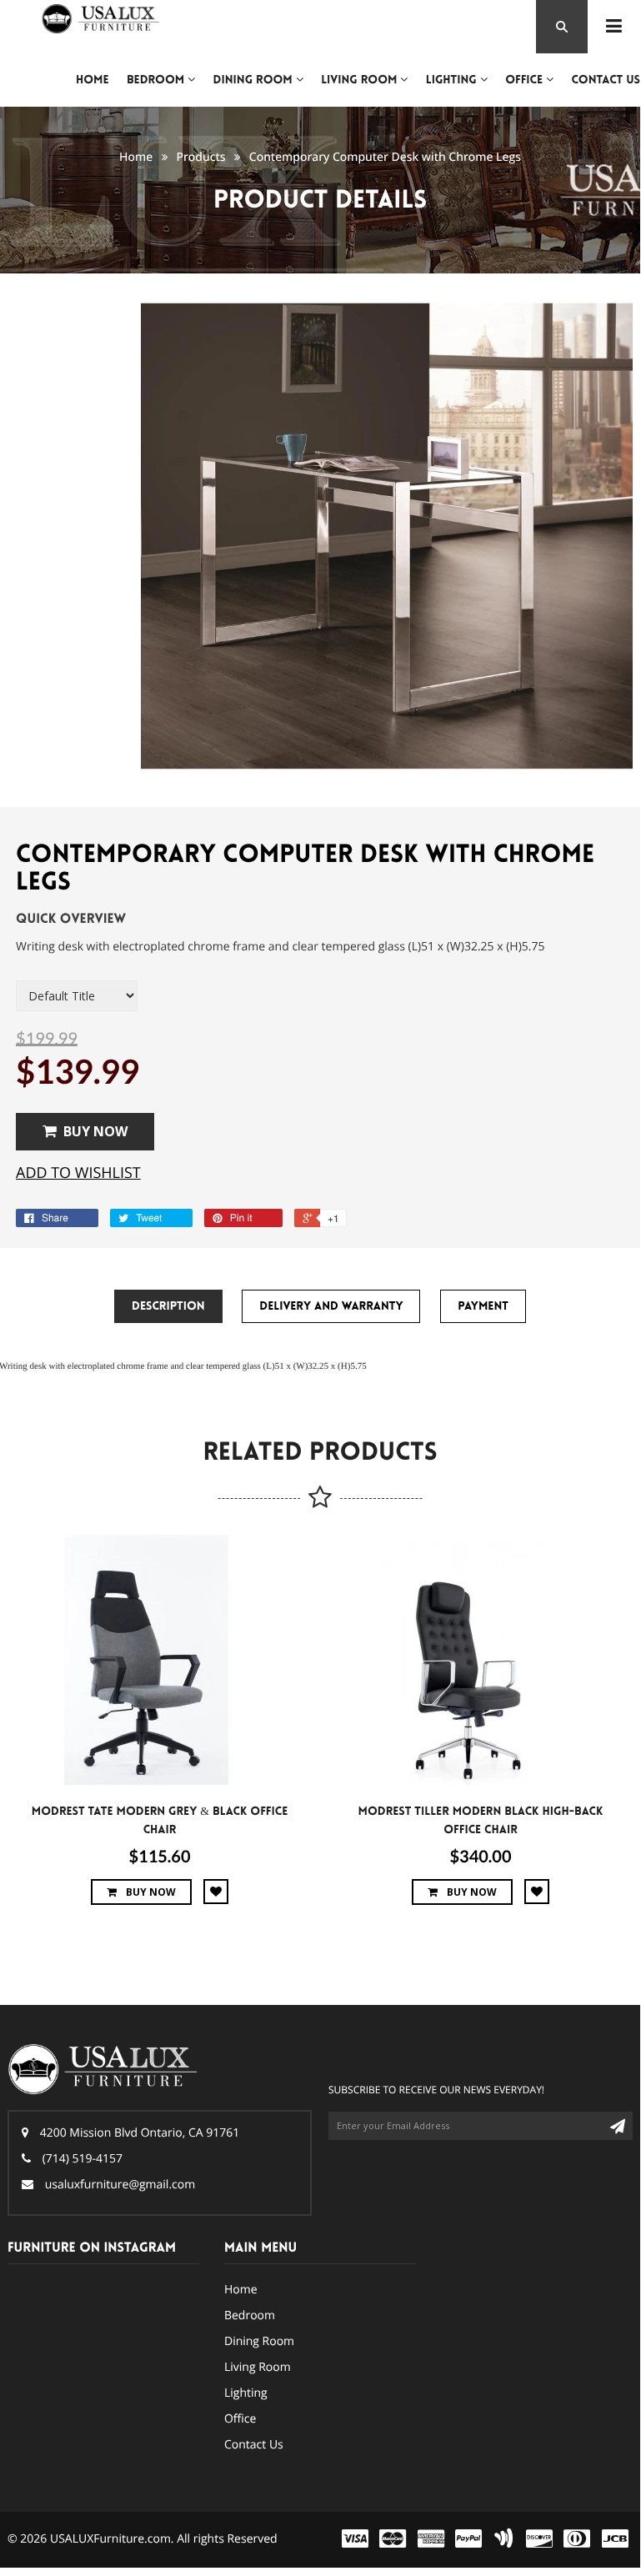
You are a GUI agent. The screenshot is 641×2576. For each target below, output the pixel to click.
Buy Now (95, 1131)
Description (168, 1306)
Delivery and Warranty (331, 1306)
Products (200, 157)
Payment (483, 1306)
